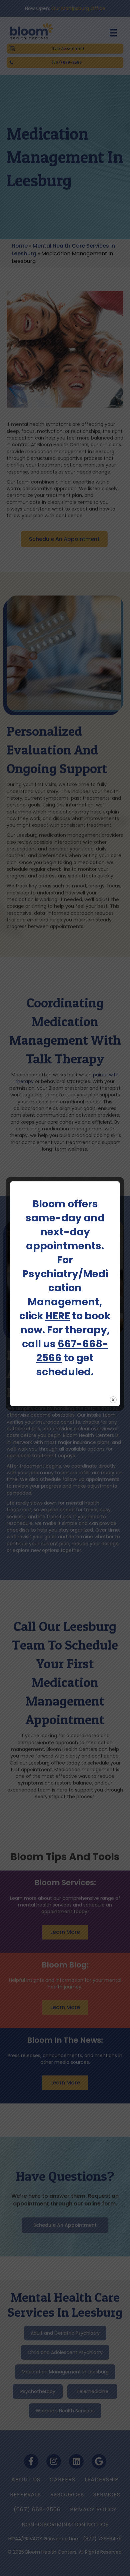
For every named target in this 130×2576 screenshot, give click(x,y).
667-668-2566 (72, 1351)
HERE (58, 1316)
